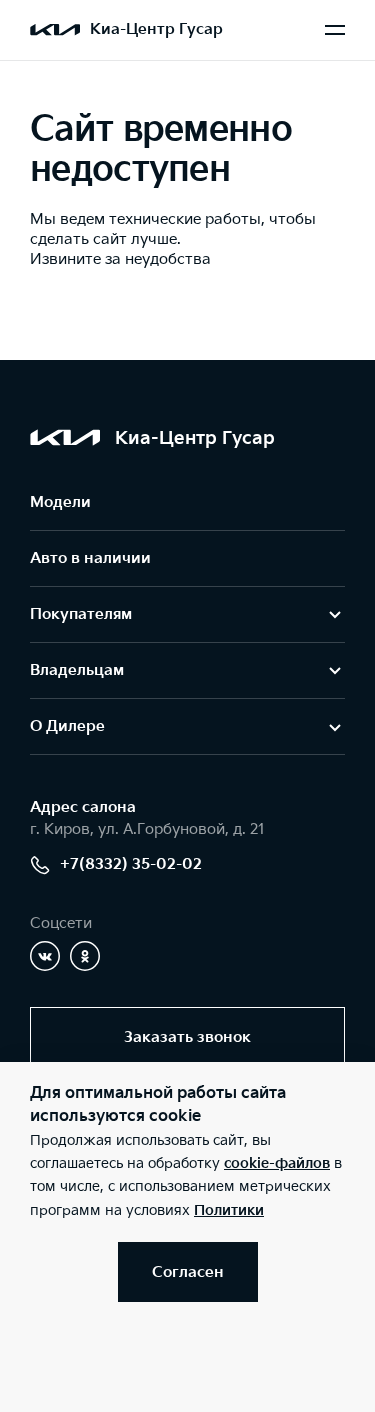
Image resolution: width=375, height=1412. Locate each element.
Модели (60, 502)
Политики (229, 1210)
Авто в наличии (90, 558)
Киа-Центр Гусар (156, 29)
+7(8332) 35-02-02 (131, 864)
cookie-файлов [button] (277, 1163)
